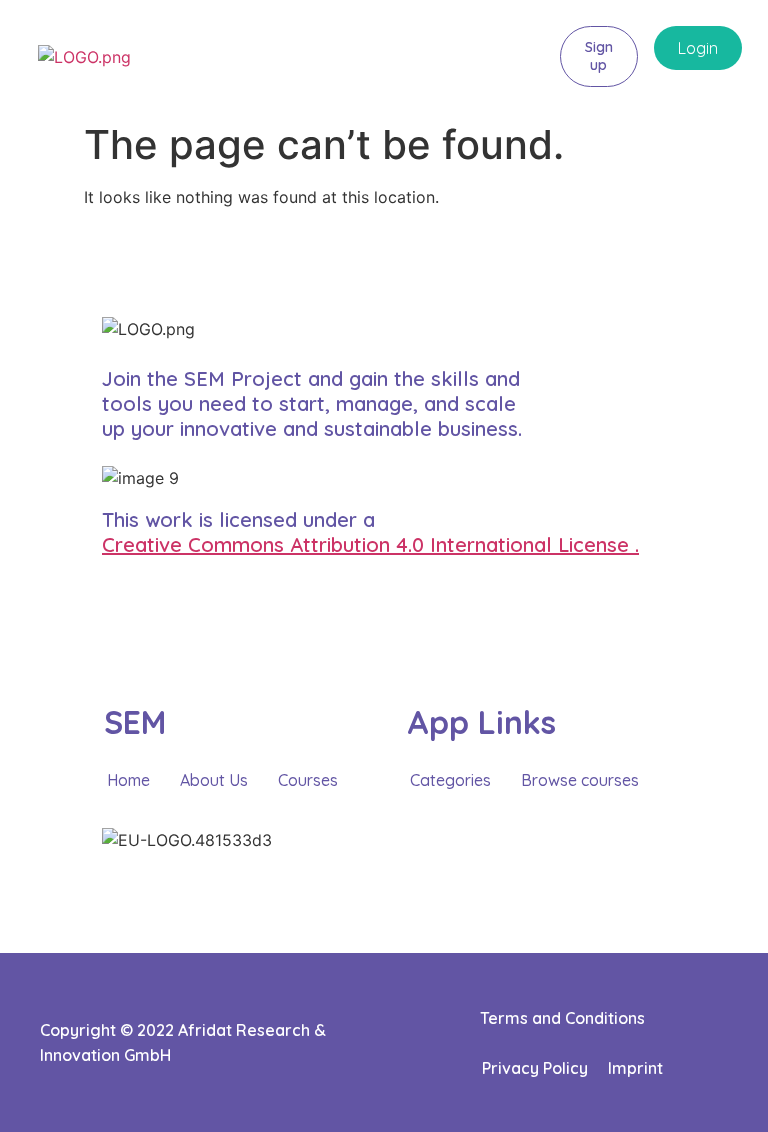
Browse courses (580, 780)
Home (128, 780)
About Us (214, 780)
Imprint (635, 1068)
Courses (308, 780)
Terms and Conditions (562, 1018)
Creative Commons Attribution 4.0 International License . (370, 544)
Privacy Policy (535, 1068)
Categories (450, 780)
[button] (526, 56)
